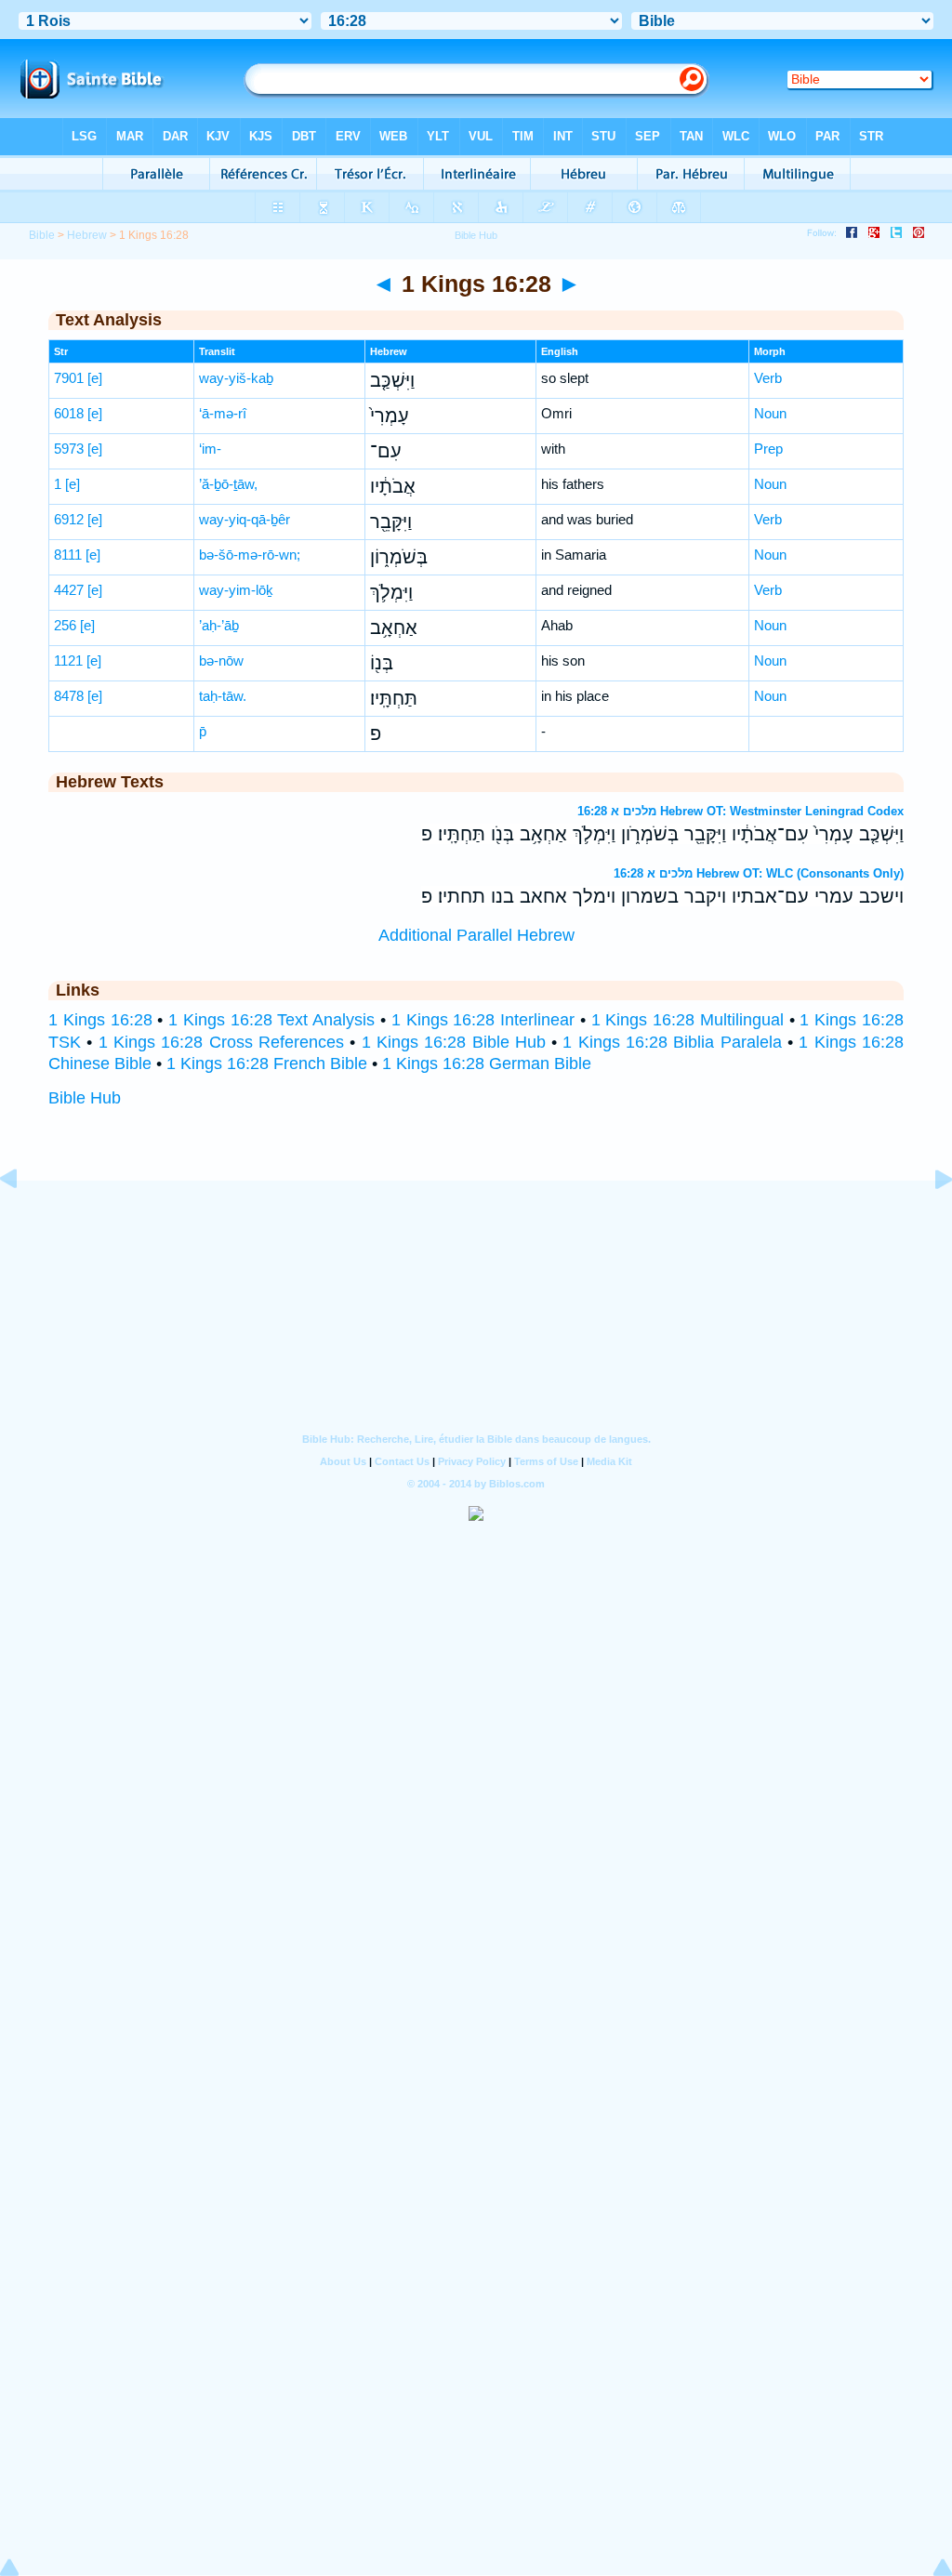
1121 (68, 661)
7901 (69, 378)
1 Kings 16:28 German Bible (487, 1063)
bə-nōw (221, 661)
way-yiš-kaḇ (236, 378)
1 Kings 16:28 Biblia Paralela (672, 1042)
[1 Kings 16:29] (929, 1221)
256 (65, 625)
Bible (42, 235)
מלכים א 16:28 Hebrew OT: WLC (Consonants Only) (759, 873)
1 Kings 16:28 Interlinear (483, 1020)
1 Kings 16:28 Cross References (221, 1042)
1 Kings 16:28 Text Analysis (271, 1020)
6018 (69, 413)
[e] (95, 378)
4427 (69, 590)
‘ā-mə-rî (223, 413)
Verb (768, 378)
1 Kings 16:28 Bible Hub (454, 1042)
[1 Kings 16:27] (23, 1221)
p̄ (203, 731)
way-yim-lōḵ (236, 590)
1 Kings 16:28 (100, 1020)
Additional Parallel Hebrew (476, 935)
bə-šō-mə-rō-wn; (250, 555)
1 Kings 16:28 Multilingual (688, 1020)
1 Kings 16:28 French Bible (267, 1063)
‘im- (210, 449)
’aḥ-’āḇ (219, 625)
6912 (69, 519)
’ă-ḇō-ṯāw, (228, 484)
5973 (69, 449)
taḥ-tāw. (223, 696)
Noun (770, 413)
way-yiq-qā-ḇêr (245, 519)
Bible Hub (85, 1098)
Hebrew (87, 235)
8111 (68, 555)
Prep (768, 449)
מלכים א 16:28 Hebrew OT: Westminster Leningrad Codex (740, 811)
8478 (69, 696)
